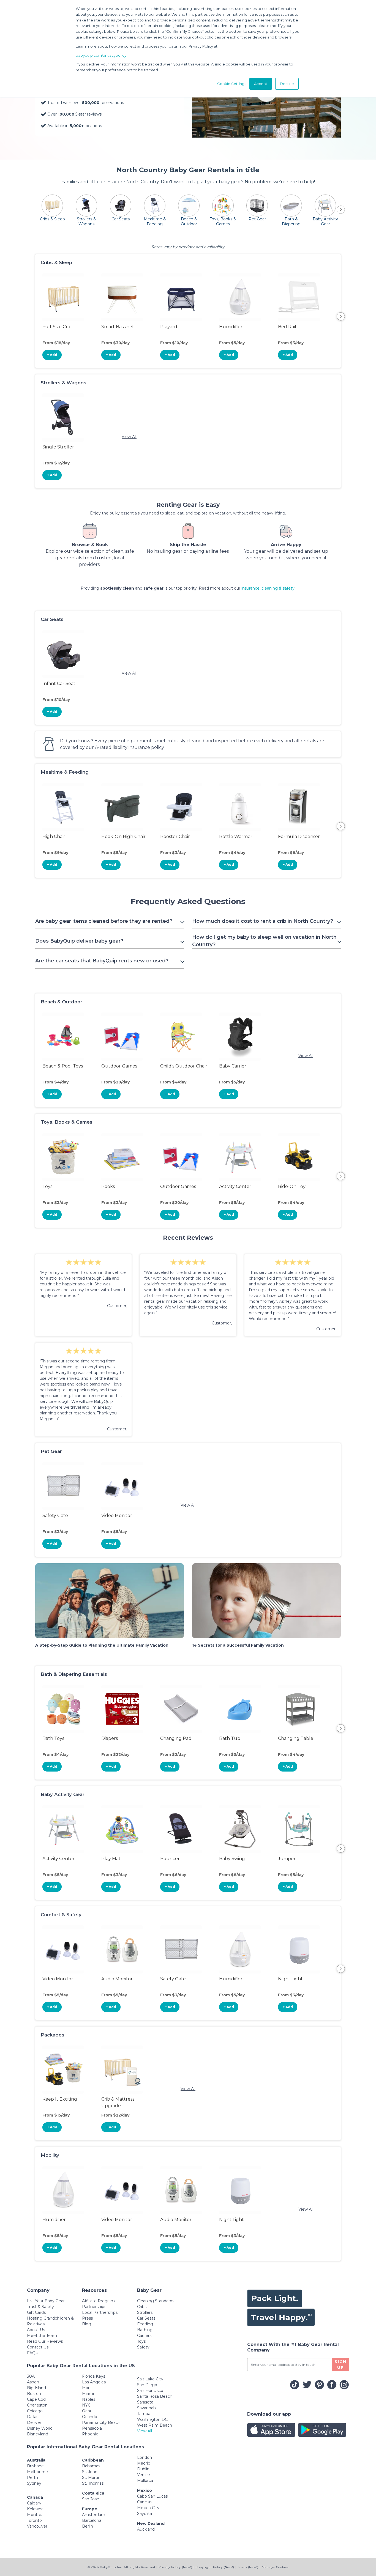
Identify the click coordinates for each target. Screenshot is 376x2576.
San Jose (91, 2499)
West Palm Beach (155, 2425)
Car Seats (146, 2318)
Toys (141, 2341)
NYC (86, 2405)
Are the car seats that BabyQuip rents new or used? (102, 961)
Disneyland (38, 2434)
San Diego (147, 2385)
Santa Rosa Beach (155, 2396)
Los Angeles (94, 2382)
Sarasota (145, 2402)
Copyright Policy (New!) (215, 2567)
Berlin (88, 2526)
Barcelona (92, 2520)
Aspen (33, 2382)
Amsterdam (94, 2515)
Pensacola (92, 2428)
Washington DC (152, 2419)
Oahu (87, 2411)
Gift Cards (36, 2312)
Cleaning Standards (156, 2301)
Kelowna (35, 2509)
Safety (143, 2347)
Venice (144, 2475)
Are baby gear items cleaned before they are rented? (104, 921)
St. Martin (91, 2478)
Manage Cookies (275, 2567)
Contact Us (38, 2347)
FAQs (32, 2353)
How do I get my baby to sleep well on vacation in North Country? (264, 941)
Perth (32, 2478)
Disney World (40, 2428)
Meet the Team (42, 2336)
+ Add (52, 355)
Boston (34, 2394)
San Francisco (150, 2391)
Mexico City (148, 2508)
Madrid (144, 2463)
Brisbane (35, 2466)
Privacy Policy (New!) (175, 2567)
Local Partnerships (100, 2312)
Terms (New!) (248, 2567)
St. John (90, 2472)
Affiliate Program (98, 2301)
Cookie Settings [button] (232, 84)
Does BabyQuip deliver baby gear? (79, 941)
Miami (88, 2394)
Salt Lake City (150, 2379)
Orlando (90, 2417)
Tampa (144, 2414)
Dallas (33, 2417)
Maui (87, 2388)
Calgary (34, 2503)
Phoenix (90, 2434)
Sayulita (145, 2514)
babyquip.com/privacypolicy (101, 55)
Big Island (36, 2388)
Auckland (146, 2529)
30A (31, 2376)
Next (341, 316)
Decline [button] (287, 84)
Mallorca (145, 2481)
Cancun (144, 2502)
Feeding (145, 2324)
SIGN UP (340, 2365)
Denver (34, 2422)
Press (87, 2318)
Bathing (145, 2330)
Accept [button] (261, 84)
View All (129, 437)
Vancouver (37, 2526)
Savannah (146, 2408)
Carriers (144, 2336)
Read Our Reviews (45, 2341)
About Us (36, 2330)
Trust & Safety (40, 2307)
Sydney (34, 2483)
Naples (89, 2399)
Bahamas (91, 2466)
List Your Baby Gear (46, 2301)
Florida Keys (94, 2376)
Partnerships (94, 2307)
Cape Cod (36, 2399)
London (145, 2457)
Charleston (37, 2405)
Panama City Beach (101, 2422)
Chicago (35, 2411)
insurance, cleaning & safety (268, 588)
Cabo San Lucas (152, 2496)
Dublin (143, 2469)
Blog (87, 2324)
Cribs (142, 2307)
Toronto (34, 2520)
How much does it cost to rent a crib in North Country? (263, 921)
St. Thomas (93, 2483)
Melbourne (37, 2472)
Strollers (145, 2312)
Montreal (36, 2515)
